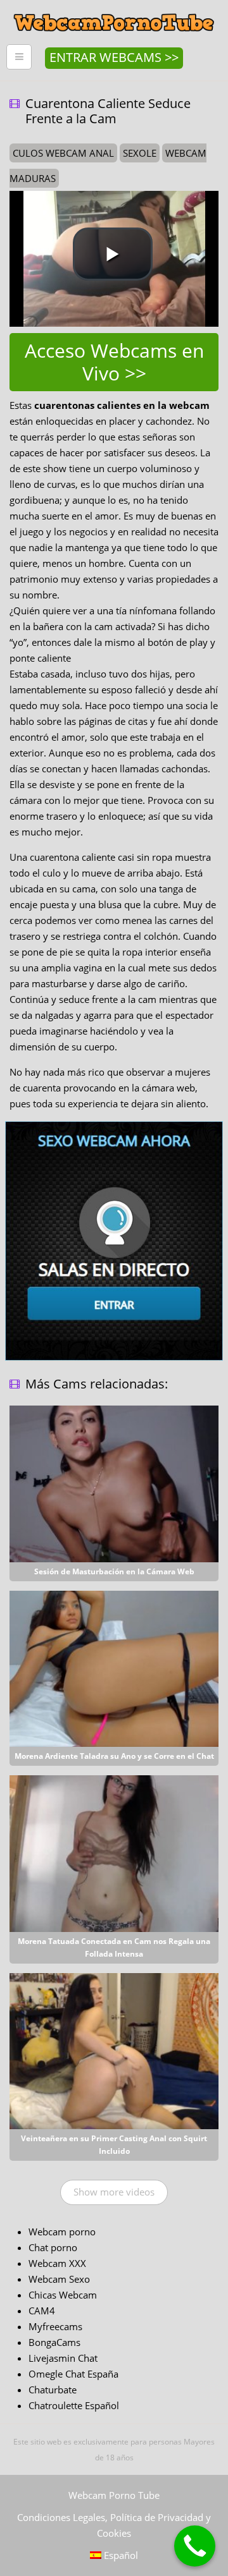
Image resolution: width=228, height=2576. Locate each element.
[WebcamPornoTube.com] (114, 9)
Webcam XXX (57, 2263)
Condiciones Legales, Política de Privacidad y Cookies (114, 2525)
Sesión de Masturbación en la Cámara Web (114, 1571)
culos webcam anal (63, 153)
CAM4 (42, 2311)
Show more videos (114, 2192)
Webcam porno (62, 2232)
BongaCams (54, 2342)
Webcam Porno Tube (114, 2495)
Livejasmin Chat (63, 2358)
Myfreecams (55, 2326)
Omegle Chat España (73, 2374)
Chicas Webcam (63, 2295)
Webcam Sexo (59, 2279)
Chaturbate (53, 2390)
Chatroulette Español (74, 2405)
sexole (140, 153)
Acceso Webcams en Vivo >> (114, 362)
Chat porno (53, 2247)
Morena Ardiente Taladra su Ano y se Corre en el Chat (114, 1756)
